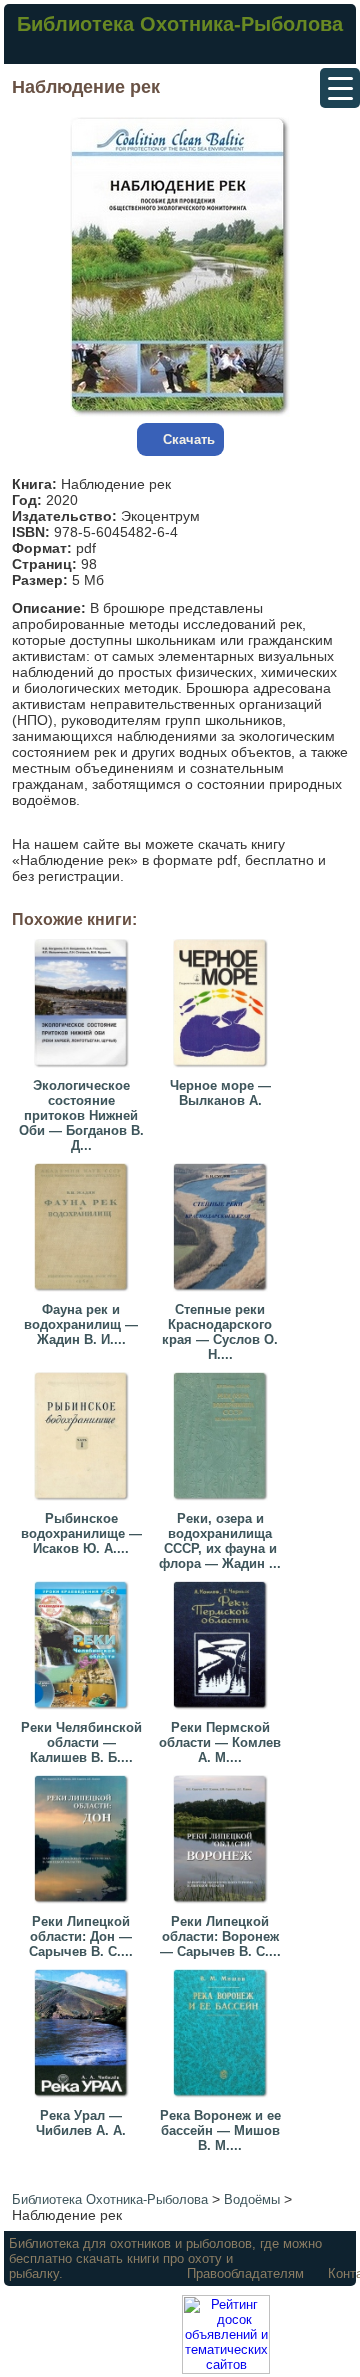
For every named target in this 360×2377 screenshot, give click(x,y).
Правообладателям (245, 2273)
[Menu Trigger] (340, 88)
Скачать (189, 439)
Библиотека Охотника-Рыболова (180, 24)
